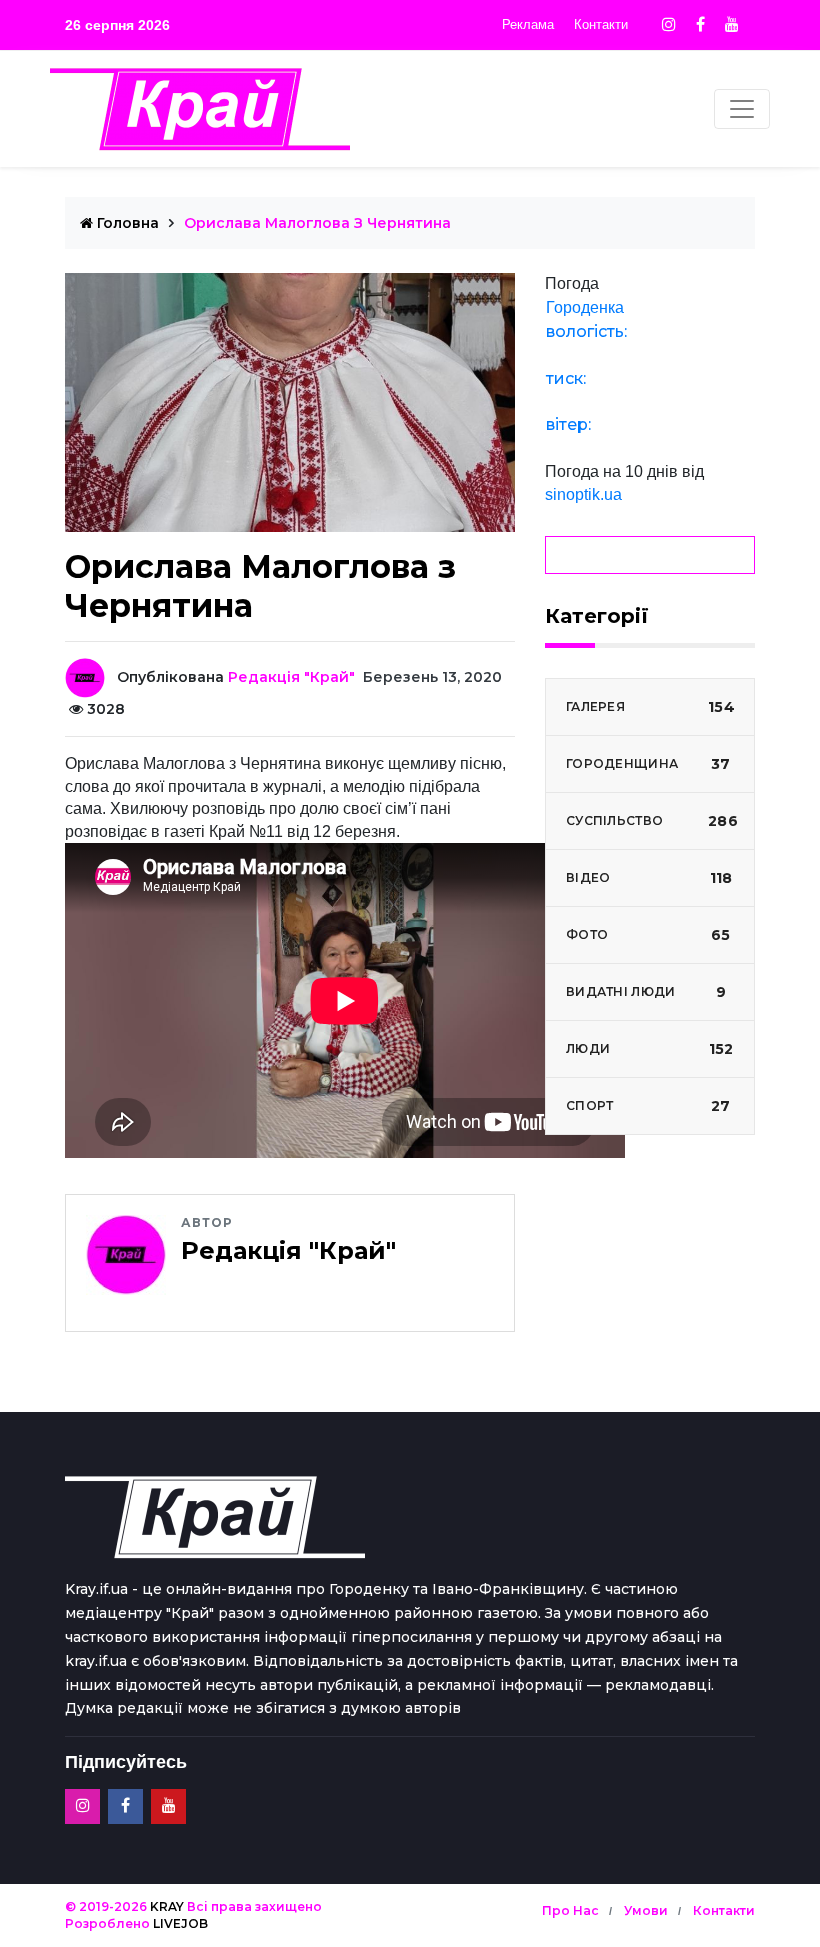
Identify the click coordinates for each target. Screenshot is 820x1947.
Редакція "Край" (291, 677)
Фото (648, 935)
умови (646, 1910)
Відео (649, 878)
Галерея (650, 707)
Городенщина (648, 764)
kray (167, 1906)
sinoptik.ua (583, 494)
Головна (126, 223)
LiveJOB (180, 1923)
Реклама (528, 24)
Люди (649, 1049)
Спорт (648, 1106)
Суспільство (652, 821)
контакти (724, 1910)
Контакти (601, 24)
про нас (570, 1910)
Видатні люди (646, 992)
